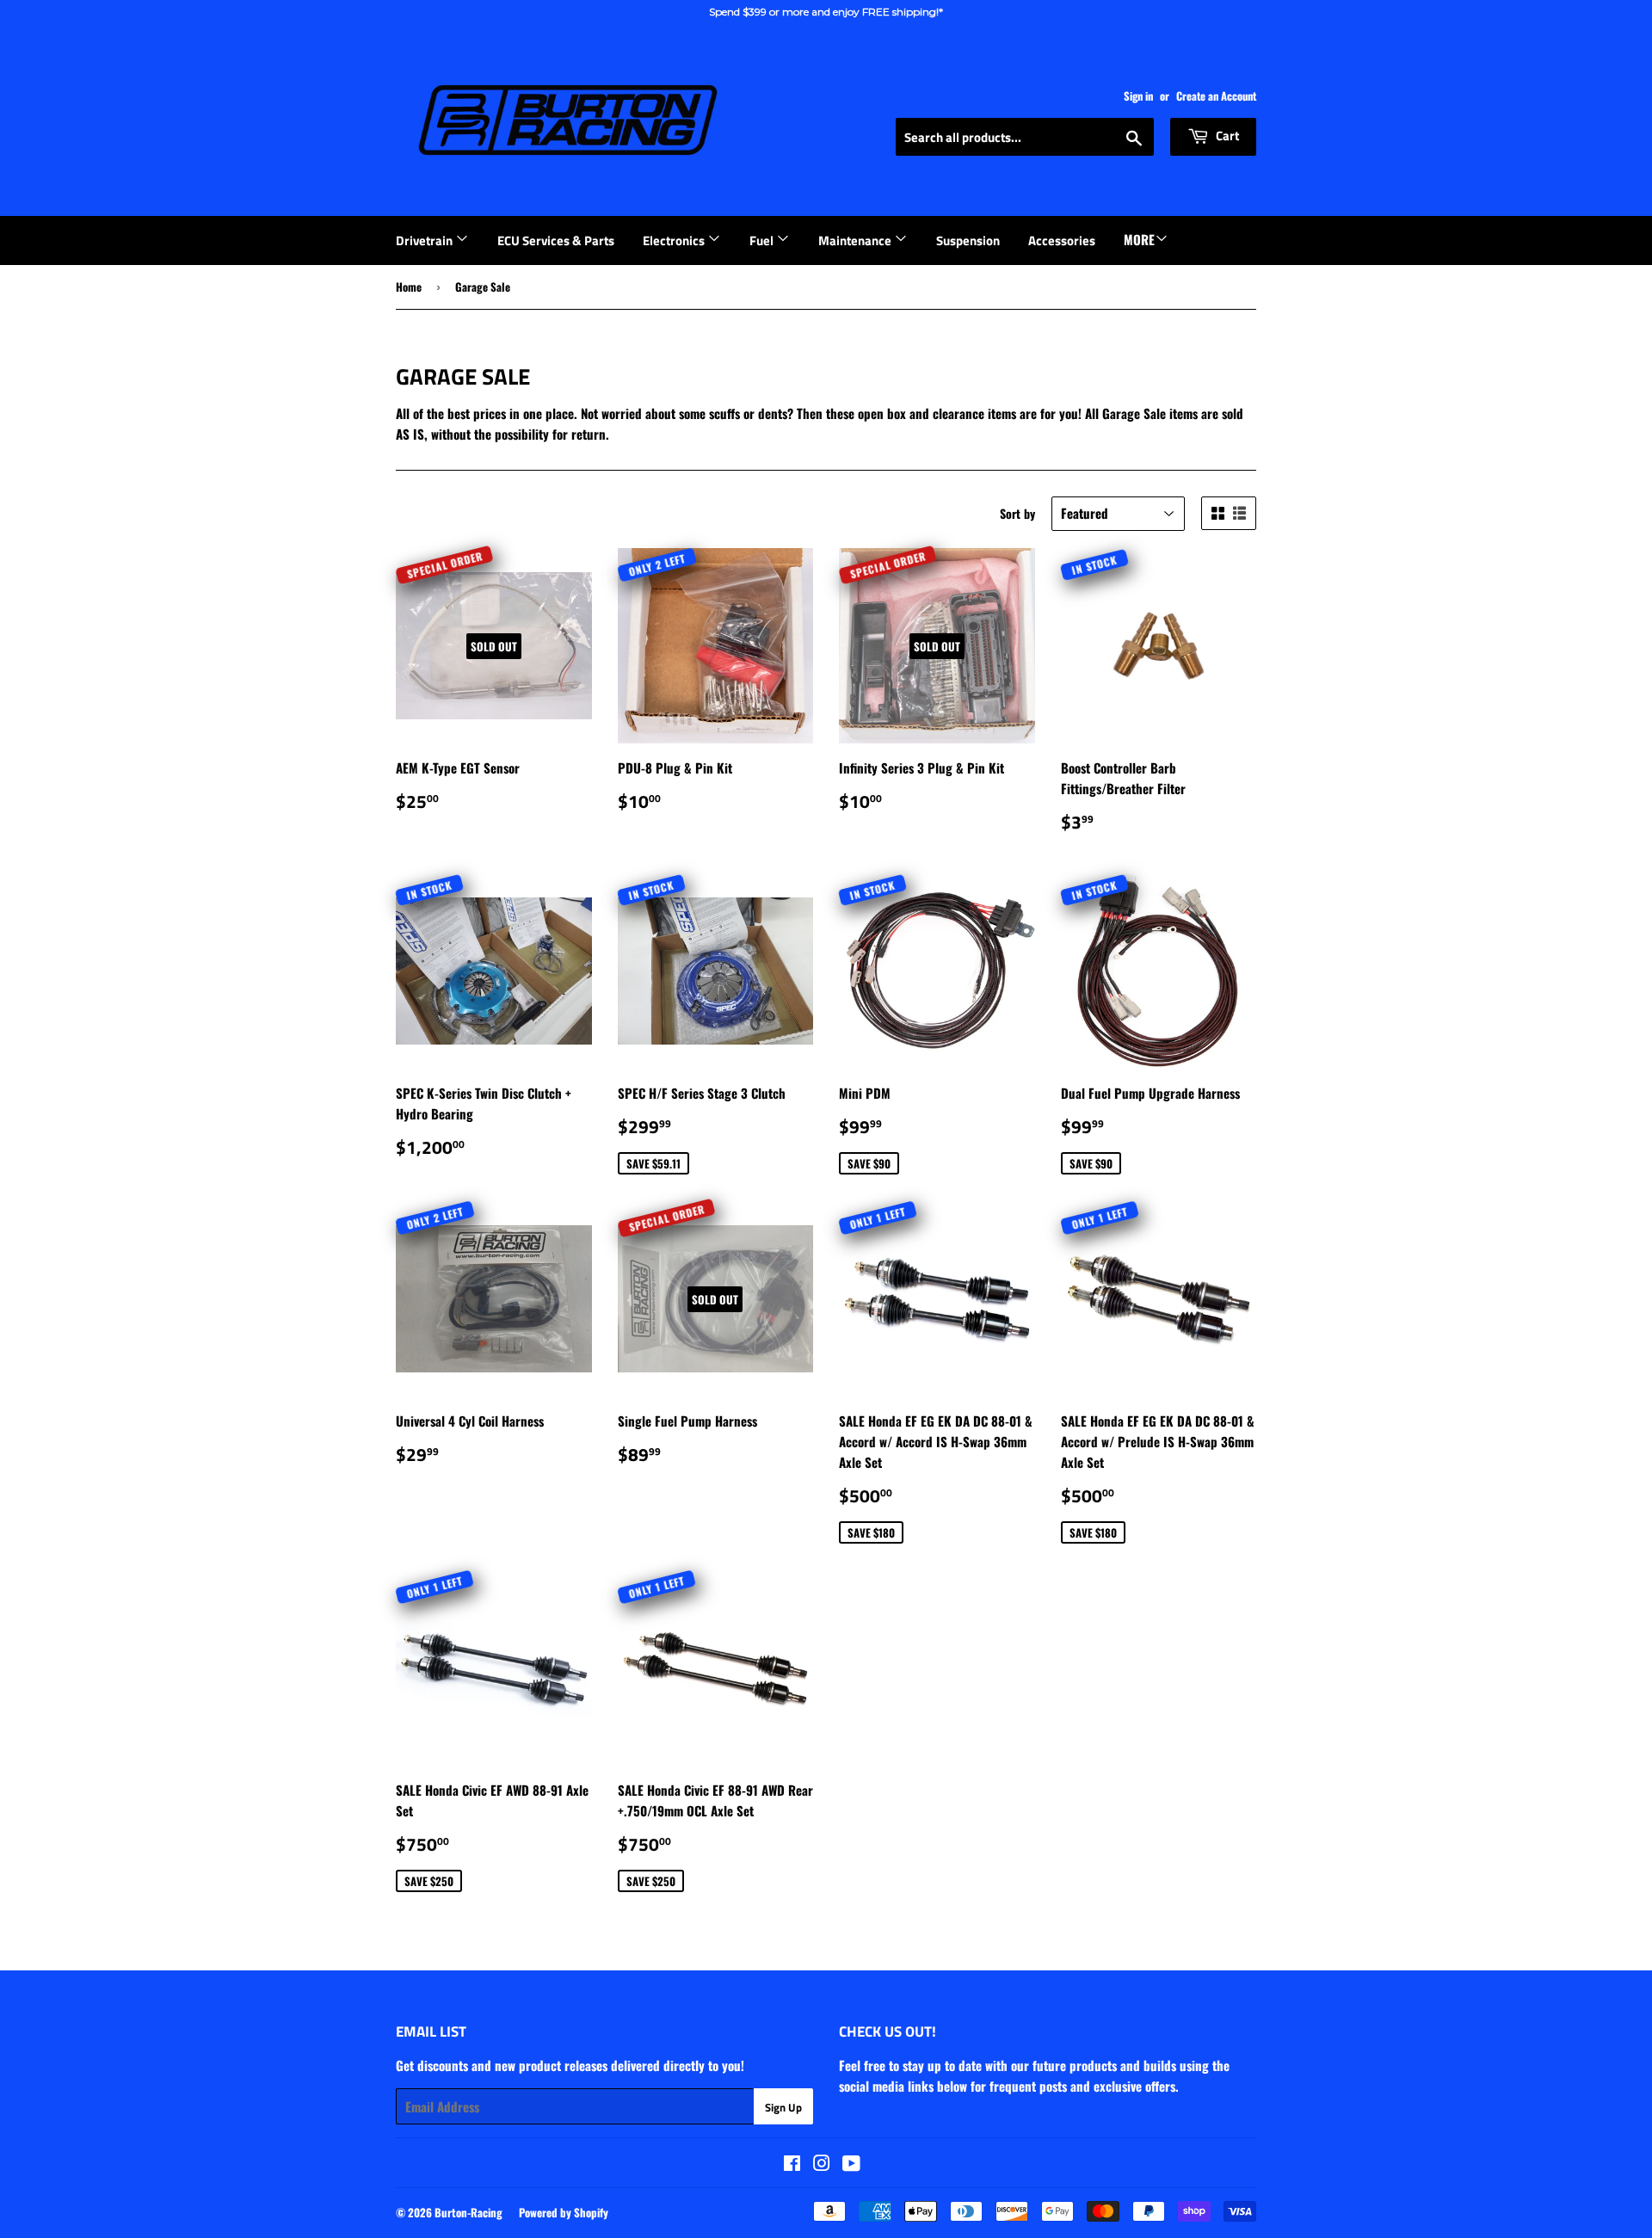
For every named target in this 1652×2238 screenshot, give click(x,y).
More (1139, 239)
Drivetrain (425, 240)
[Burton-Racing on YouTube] (851, 2164)
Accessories (1062, 240)
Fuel (763, 240)
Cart (1226, 136)
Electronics (675, 240)
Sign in (1138, 96)
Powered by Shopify (564, 2212)
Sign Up (783, 2107)
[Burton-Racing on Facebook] (792, 2164)
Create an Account (1216, 96)
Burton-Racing (468, 2212)
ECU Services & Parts (556, 240)
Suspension (968, 240)
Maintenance (856, 240)
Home (409, 287)
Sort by (1017, 513)
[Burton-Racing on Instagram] (822, 2164)
